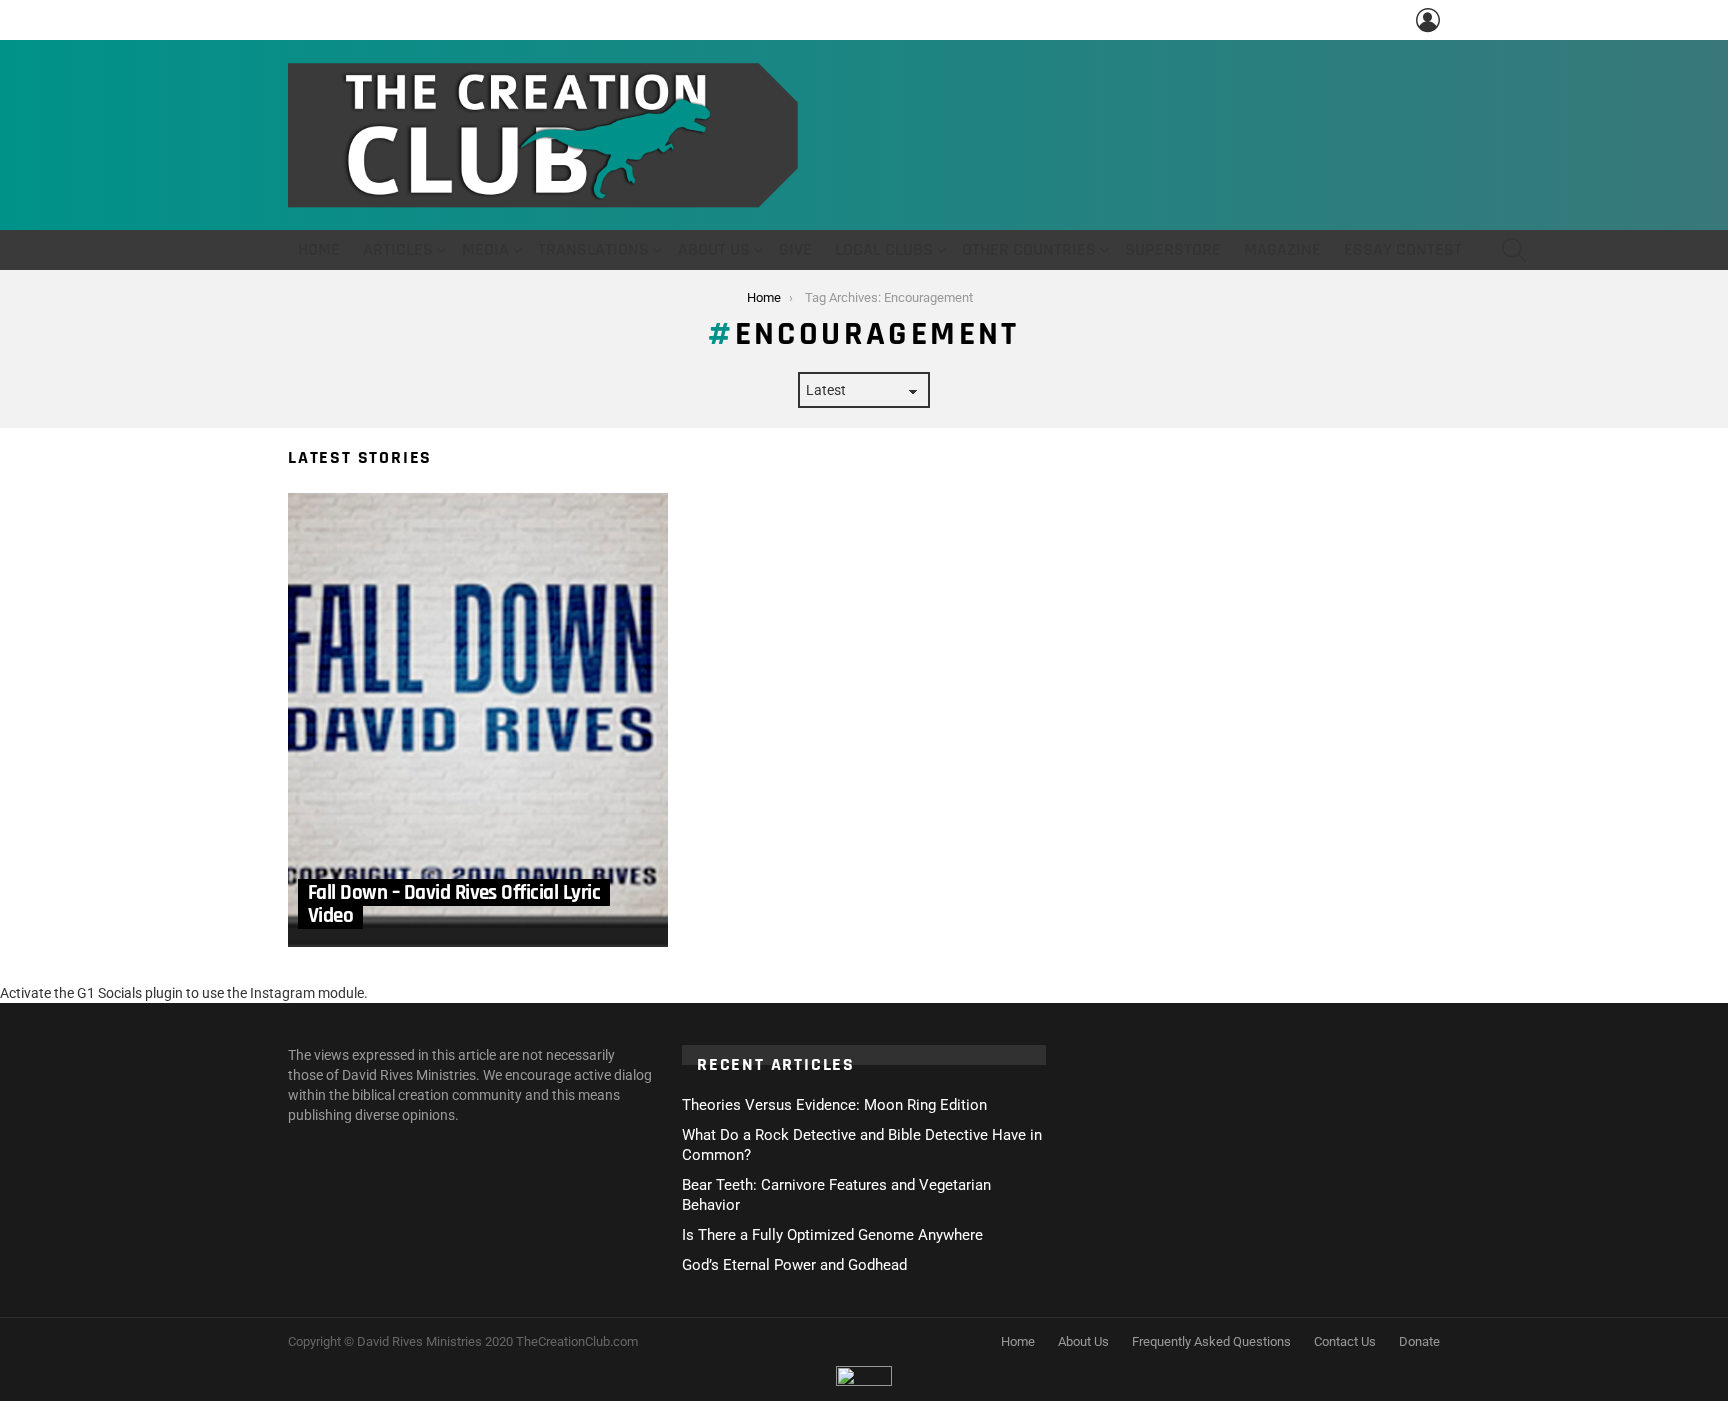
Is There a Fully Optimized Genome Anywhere (832, 1235)
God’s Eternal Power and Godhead (794, 1265)
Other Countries (1029, 249)
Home (319, 249)
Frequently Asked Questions (1211, 1341)
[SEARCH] (1514, 250)
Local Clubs (884, 249)
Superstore (1173, 249)
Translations (593, 249)
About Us (714, 249)
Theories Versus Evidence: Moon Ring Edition (834, 1105)
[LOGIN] (1428, 20)
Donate (1419, 1341)
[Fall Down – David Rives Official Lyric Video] (478, 720)
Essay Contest (1403, 249)
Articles (398, 249)
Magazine (1282, 249)
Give (795, 249)
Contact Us (1345, 1341)
